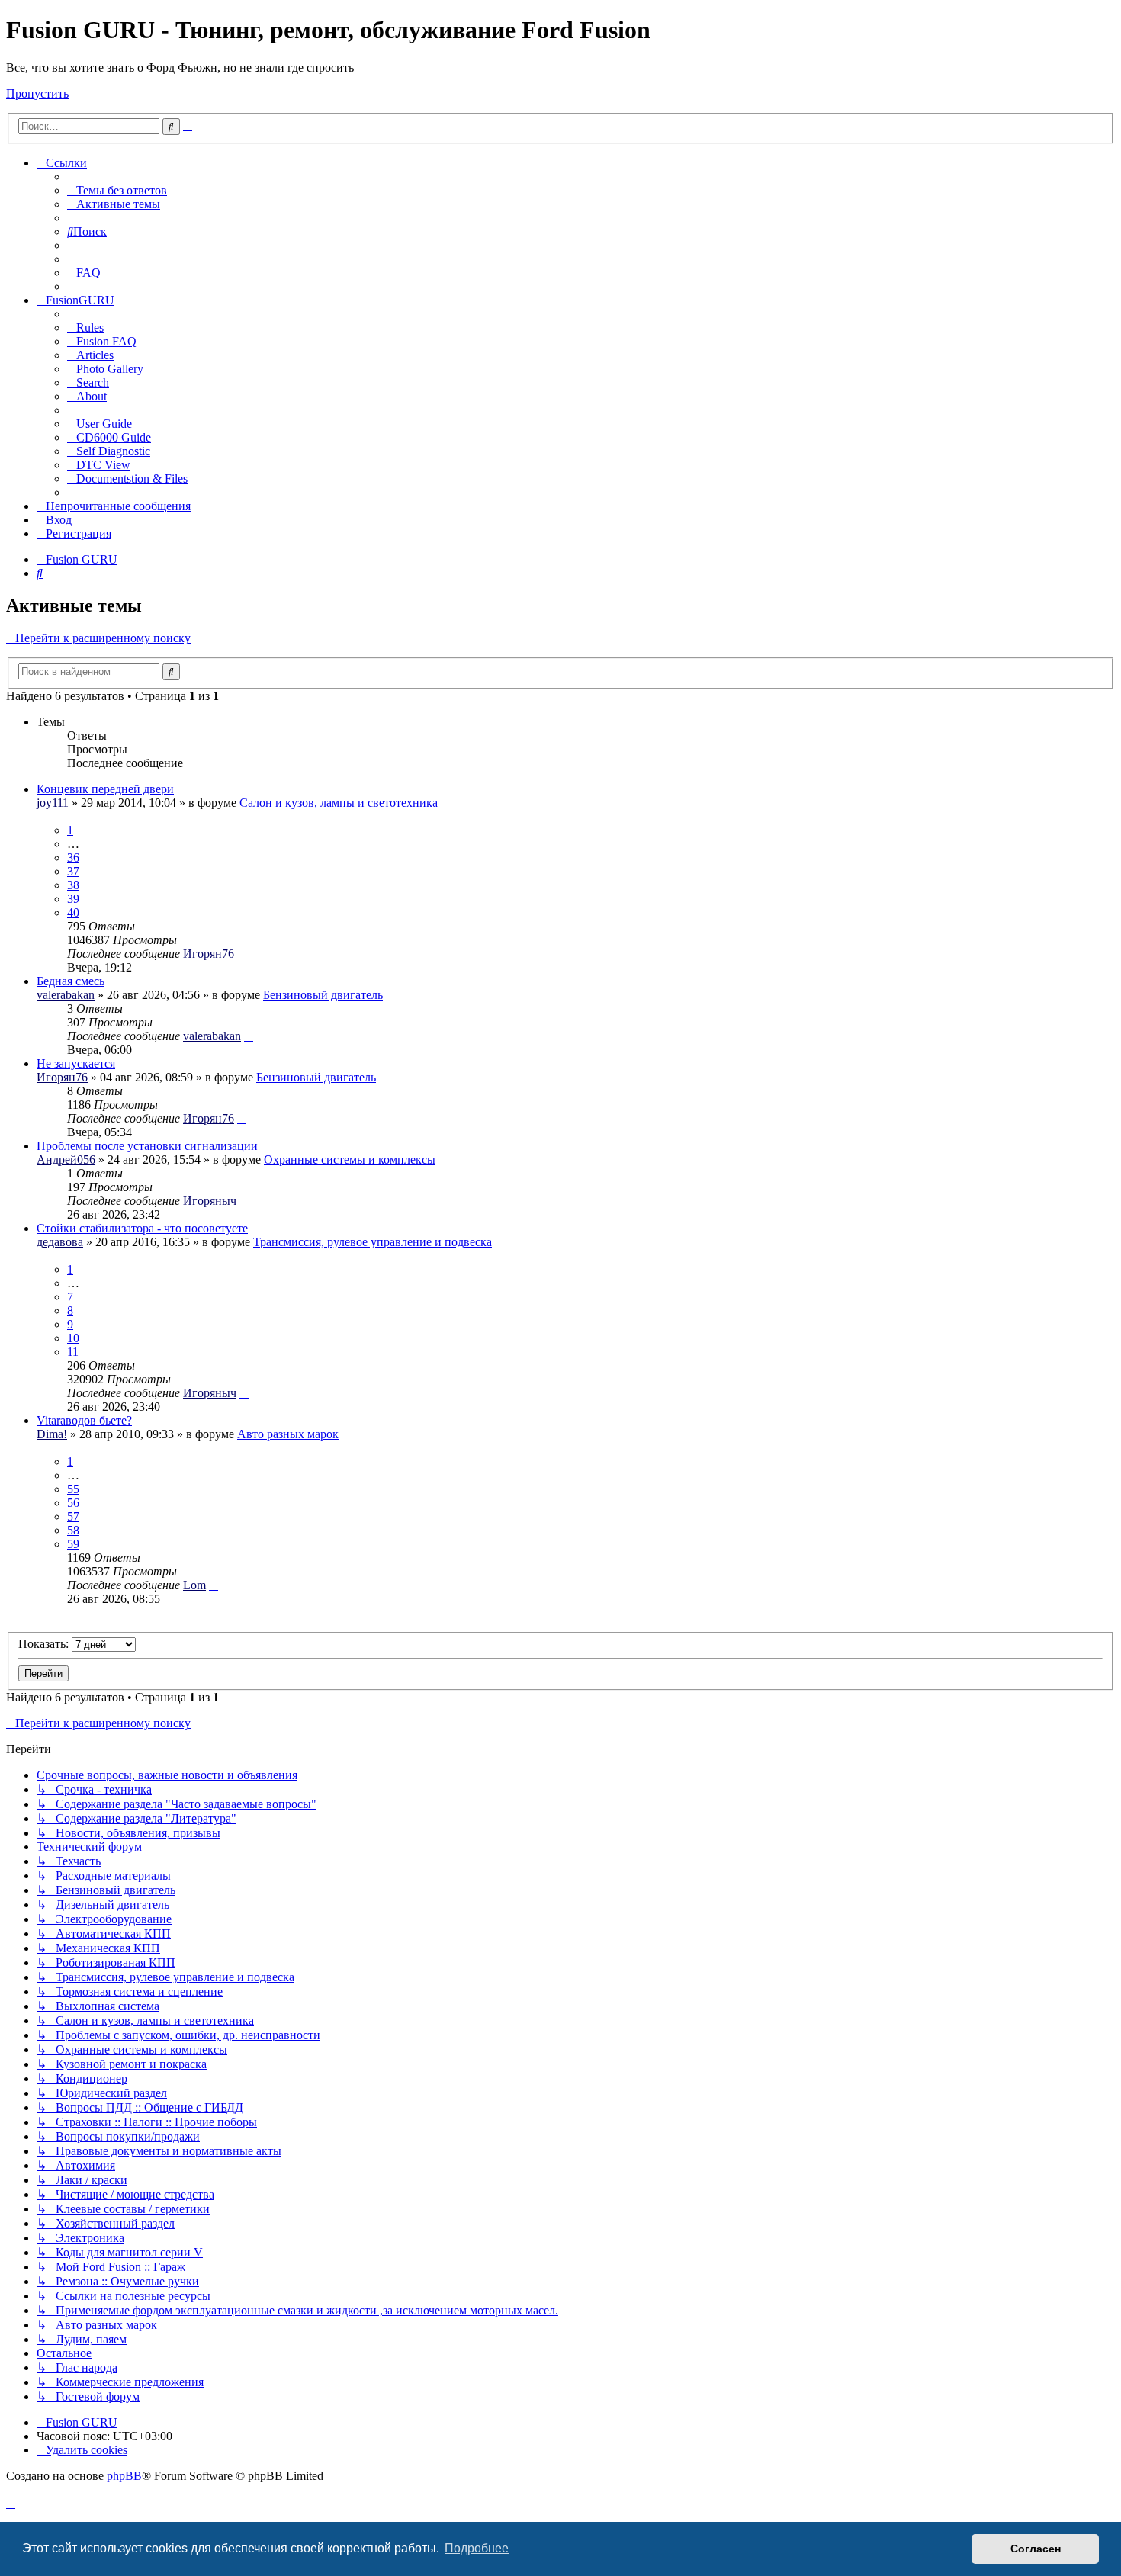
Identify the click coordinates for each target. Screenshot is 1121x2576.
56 (73, 1503)
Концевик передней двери (105, 789)
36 (73, 858)
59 (73, 1544)
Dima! (52, 1434)
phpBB (124, 2476)
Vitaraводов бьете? (84, 1420)
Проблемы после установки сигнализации (147, 1146)
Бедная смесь (71, 981)
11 (73, 1352)
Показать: (45, 1644)
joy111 (53, 803)
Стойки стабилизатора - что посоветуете (142, 1228)
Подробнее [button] (477, 2548)
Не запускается (76, 1063)
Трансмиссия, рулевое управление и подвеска (373, 1242)
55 (73, 1489)
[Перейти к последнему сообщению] (242, 954)
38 (73, 885)
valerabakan (66, 995)
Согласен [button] (1036, 2549)
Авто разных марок (288, 1434)
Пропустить (37, 93)
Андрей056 (66, 1160)
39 (73, 899)
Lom (194, 1585)
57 (73, 1516)
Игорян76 (209, 954)
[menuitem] (117, 190)
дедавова (60, 1242)
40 (73, 912)
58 (73, 1530)
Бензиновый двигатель (323, 995)
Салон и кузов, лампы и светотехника (339, 803)
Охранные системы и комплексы (350, 1160)
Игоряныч (210, 1201)
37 (73, 871)
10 (73, 1338)
